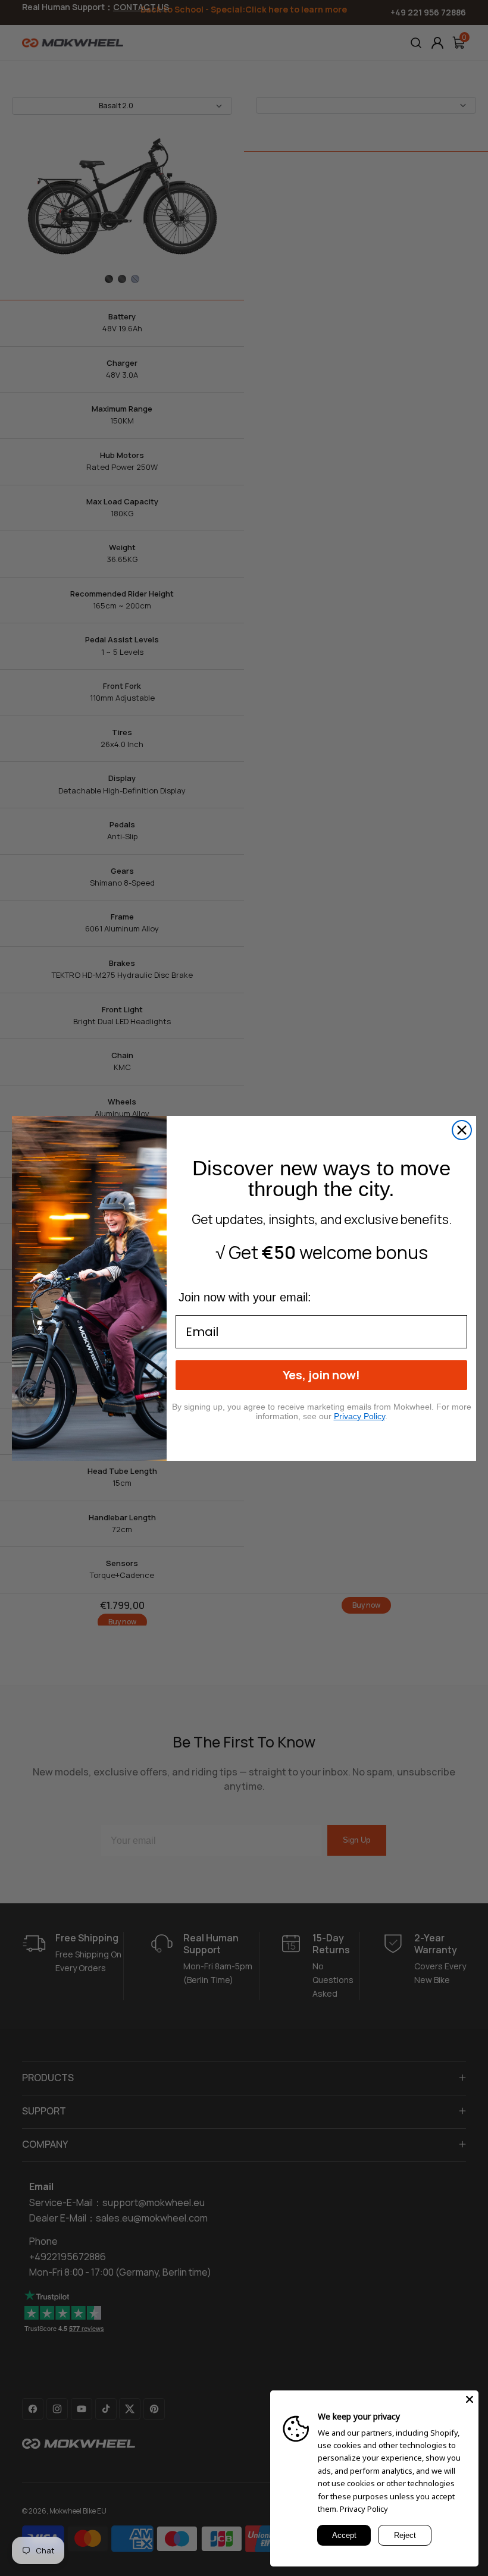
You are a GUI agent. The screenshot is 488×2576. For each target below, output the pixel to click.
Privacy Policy (364, 2509)
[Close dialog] (462, 1130)
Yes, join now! (321, 1375)
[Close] (470, 2399)
